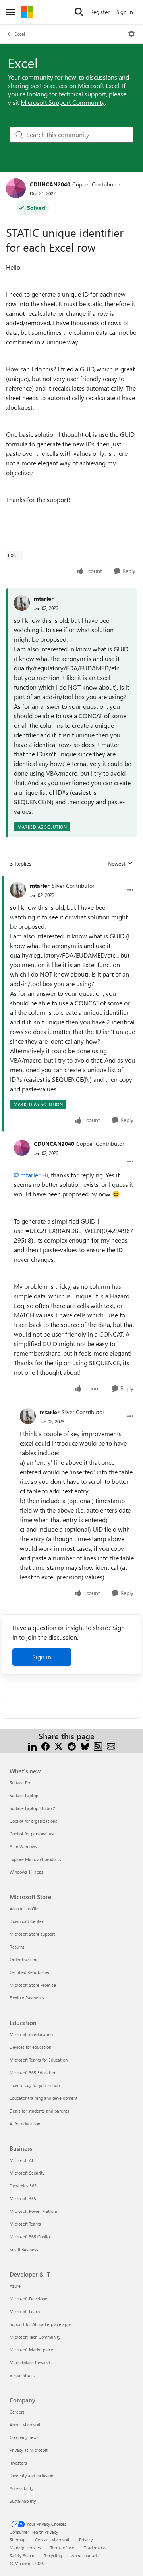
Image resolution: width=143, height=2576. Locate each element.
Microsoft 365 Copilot (30, 2237)
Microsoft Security (27, 2173)
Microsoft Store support (32, 1934)
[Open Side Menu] (11, 12)
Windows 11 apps (26, 1872)
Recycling (53, 2555)
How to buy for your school (35, 2085)
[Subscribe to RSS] (98, 1746)
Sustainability (23, 2501)
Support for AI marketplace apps (41, 2324)
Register (100, 12)
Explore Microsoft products (35, 1859)
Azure (15, 2286)
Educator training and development (43, 2098)
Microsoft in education (31, 2034)
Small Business (24, 2249)
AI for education (25, 2124)
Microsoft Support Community (63, 102)
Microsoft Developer (29, 2299)
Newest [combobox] (120, 864)
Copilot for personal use (33, 1834)
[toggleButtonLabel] (131, 34)
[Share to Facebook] (45, 1746)
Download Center (26, 1921)
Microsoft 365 (23, 2198)
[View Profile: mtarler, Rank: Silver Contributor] (18, 890)
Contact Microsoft (52, 2540)
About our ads (85, 2555)
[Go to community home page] (27, 12)
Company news (24, 2437)
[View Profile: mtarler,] (22, 603)
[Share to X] (59, 1746)
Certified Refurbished (30, 1972)
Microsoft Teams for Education (39, 2060)
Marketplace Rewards (31, 2362)
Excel (20, 34)
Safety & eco (22, 2555)
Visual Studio (22, 2375)
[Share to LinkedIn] (32, 1746)
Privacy (86, 2540)
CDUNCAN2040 (50, 184)
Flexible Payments (27, 1998)
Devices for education (30, 2047)
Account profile (24, 1909)
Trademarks (95, 2548)
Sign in (42, 1657)
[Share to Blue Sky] (85, 1746)
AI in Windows (23, 1846)
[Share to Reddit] (72, 1746)
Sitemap (17, 2540)
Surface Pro (20, 1783)
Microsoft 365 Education (33, 2073)
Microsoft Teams (25, 2224)
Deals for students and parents (39, 2111)
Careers (17, 2412)
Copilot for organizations (33, 1821)
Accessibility (21, 2488)
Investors (18, 2463)
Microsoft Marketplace (31, 2350)
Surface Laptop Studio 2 (32, 1808)
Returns (17, 1947)
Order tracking (23, 1959)
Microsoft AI (21, 2160)
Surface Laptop (24, 1795)
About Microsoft (25, 2425)
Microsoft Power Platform (34, 2211)
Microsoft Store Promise (33, 1985)
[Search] (79, 12)
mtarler (44, 599)
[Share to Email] (111, 1746)
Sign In (125, 12)
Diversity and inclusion (31, 2475)
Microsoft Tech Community (35, 2337)
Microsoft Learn (25, 2311)
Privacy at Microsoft (29, 2450)
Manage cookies (25, 2548)
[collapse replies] (71, 880)
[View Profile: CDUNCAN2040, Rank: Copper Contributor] (16, 188)
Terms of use (62, 2548)
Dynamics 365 (23, 2186)
